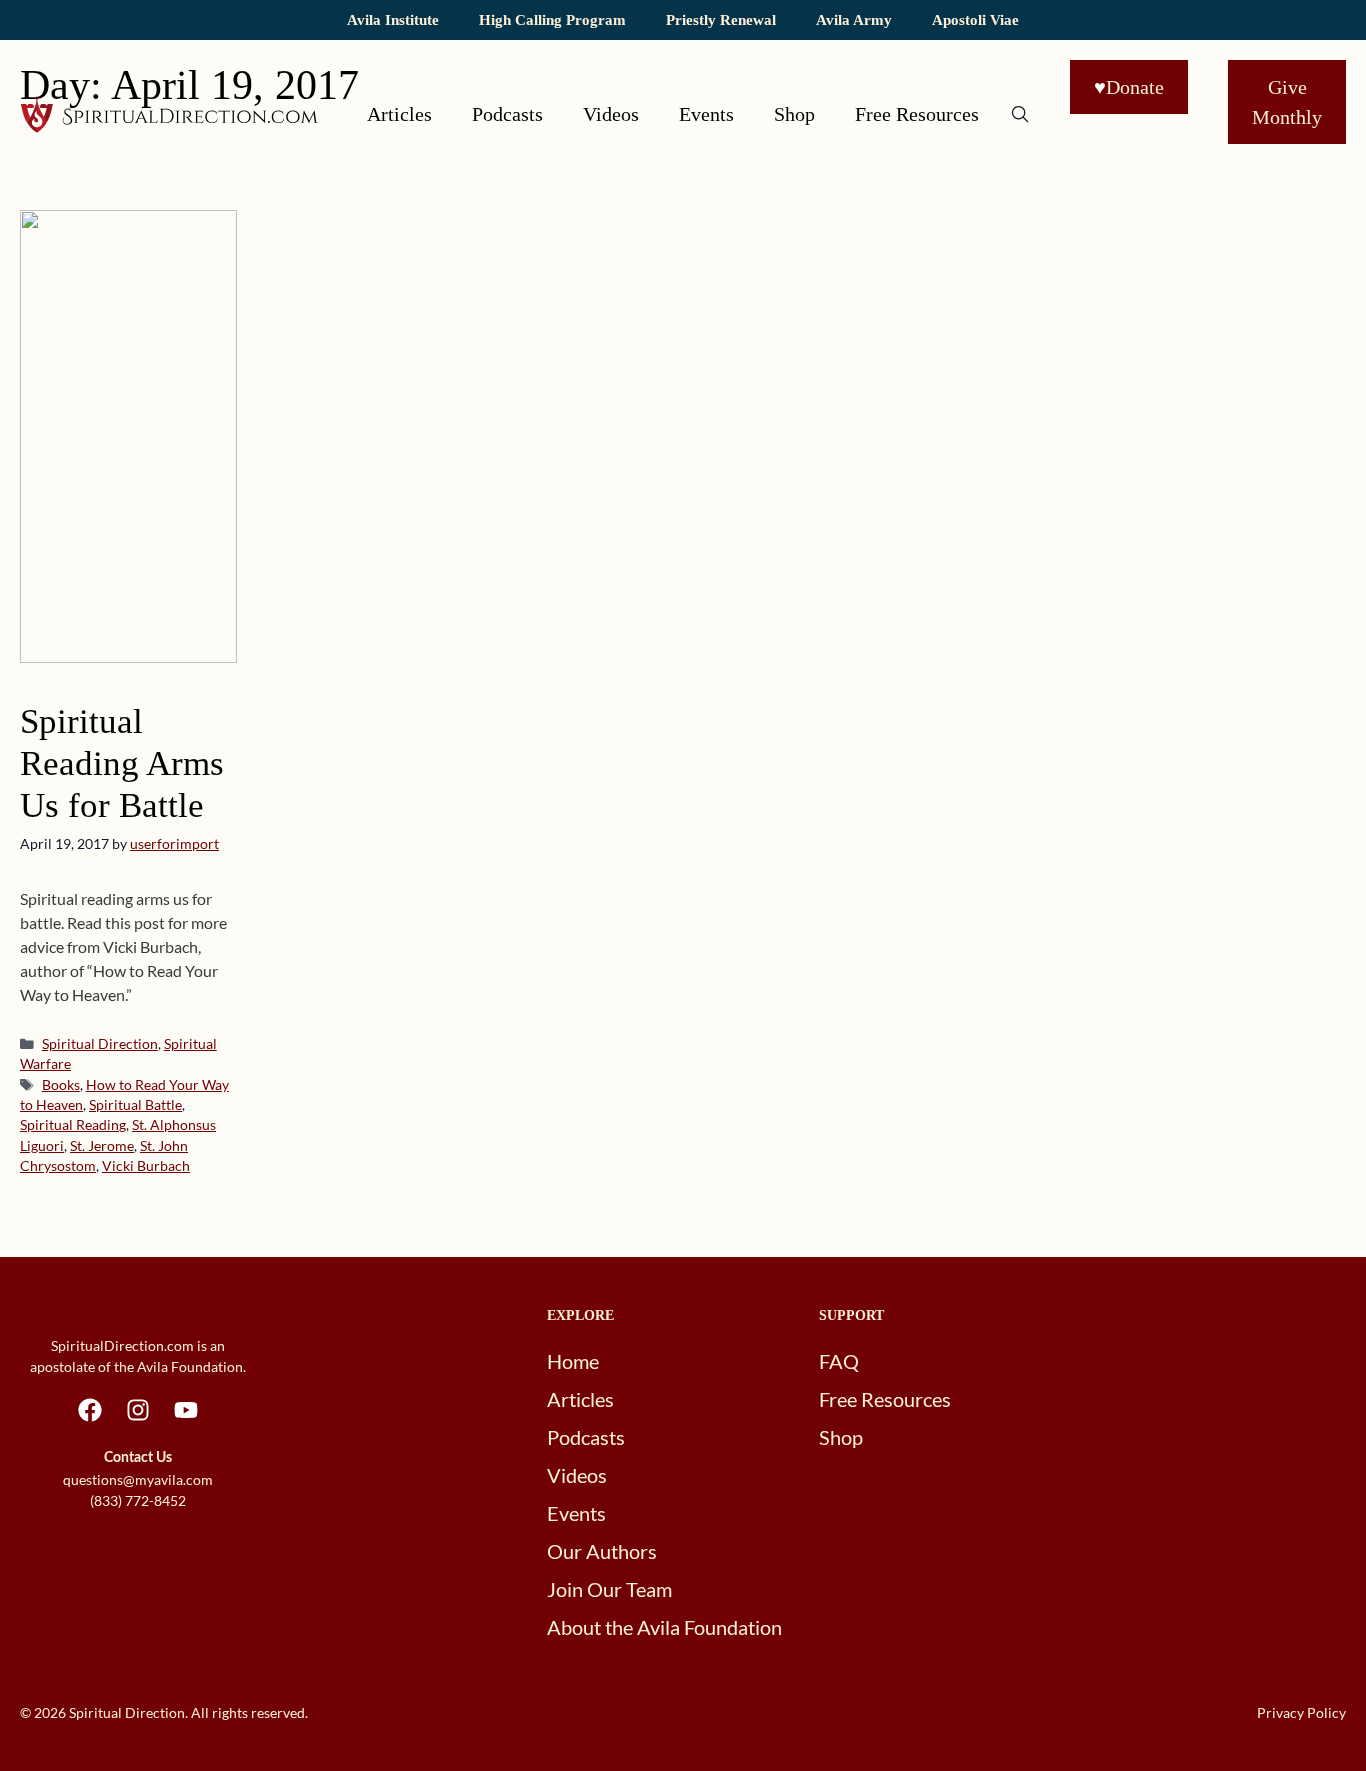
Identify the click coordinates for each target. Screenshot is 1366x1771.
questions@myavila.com (138, 1479)
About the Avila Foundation (664, 1627)
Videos (611, 114)
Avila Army (854, 19)
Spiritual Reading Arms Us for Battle (122, 763)
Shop (794, 114)
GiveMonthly (1287, 102)
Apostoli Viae (975, 19)
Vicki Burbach (146, 1166)
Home (573, 1361)
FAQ (839, 1361)
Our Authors (602, 1551)
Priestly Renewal (721, 19)
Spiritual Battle (135, 1105)
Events (706, 114)
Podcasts (507, 114)
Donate (1129, 87)
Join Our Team (609, 1589)
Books (61, 1085)
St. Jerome (102, 1146)
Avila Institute (393, 19)
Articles (399, 114)
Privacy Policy (1301, 1712)
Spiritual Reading (73, 1125)
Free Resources (917, 114)
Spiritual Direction (100, 1044)
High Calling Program (552, 19)
